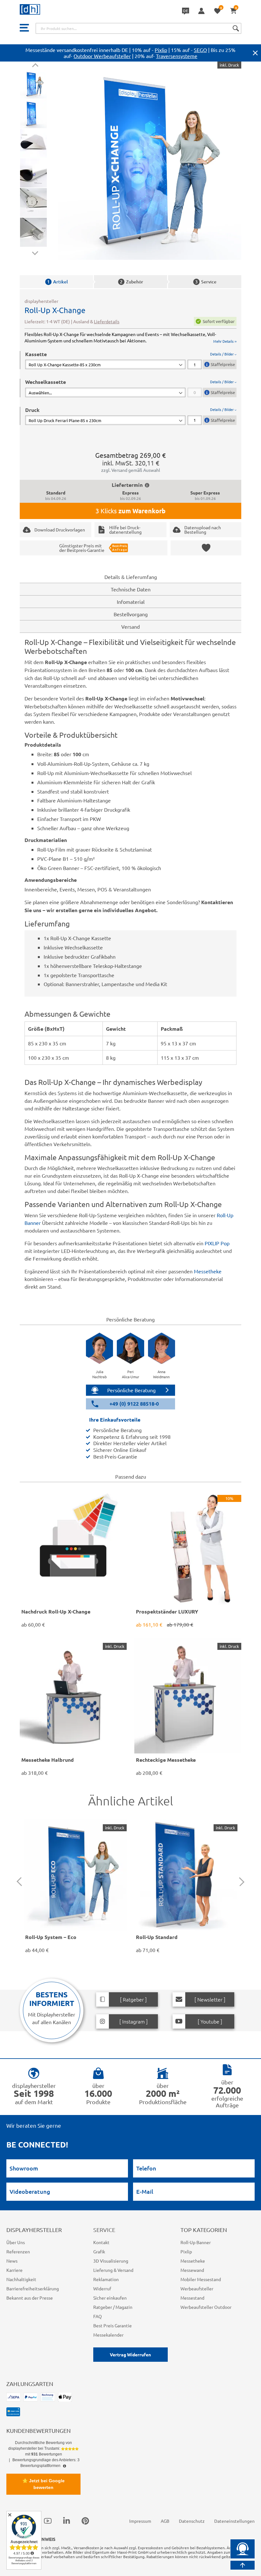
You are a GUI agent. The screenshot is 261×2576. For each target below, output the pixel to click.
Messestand (192, 2298)
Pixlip (161, 50)
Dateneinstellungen (234, 2521)
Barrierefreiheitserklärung (33, 2288)
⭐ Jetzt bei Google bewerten (43, 2484)
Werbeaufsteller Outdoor (206, 2307)
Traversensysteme (177, 56)
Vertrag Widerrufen (130, 2354)
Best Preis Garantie (113, 2325)
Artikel (57, 282)
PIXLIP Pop (217, 1243)
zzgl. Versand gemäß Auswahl (131, 470)
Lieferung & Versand (113, 2270)
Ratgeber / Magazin (113, 2307)
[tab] (131, 360)
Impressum (140, 2521)
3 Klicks (130, 511)
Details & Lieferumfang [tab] (131, 577)
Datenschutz (192, 2521)
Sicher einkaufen (110, 2298)
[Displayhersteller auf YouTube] (48, 2521)
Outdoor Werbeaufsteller (102, 56)
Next (35, 252)
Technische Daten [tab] (131, 589)
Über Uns (16, 2242)
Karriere (14, 2270)
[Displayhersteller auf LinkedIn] (67, 2521)
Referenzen (18, 2251)
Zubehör (132, 282)
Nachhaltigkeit (21, 2279)
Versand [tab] (130, 626)
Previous (35, 66)
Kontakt (101, 2242)
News (12, 2261)
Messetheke (208, 1271)
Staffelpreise (223, 364)
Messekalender (108, 2335)
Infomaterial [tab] (131, 602)
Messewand (192, 2270)
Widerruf (102, 2288)
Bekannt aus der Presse (30, 2298)
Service (206, 282)
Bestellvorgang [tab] (131, 614)
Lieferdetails (107, 321)
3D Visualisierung (111, 2261)
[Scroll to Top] (243, 2565)
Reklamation (106, 2279)
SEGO (200, 50)
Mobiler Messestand (201, 2279)
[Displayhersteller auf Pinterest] (85, 2521)
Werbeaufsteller (197, 2288)
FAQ (98, 2316)
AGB (165, 2521)
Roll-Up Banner (196, 2242)
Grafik (99, 2251)
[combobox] (138, 28)
